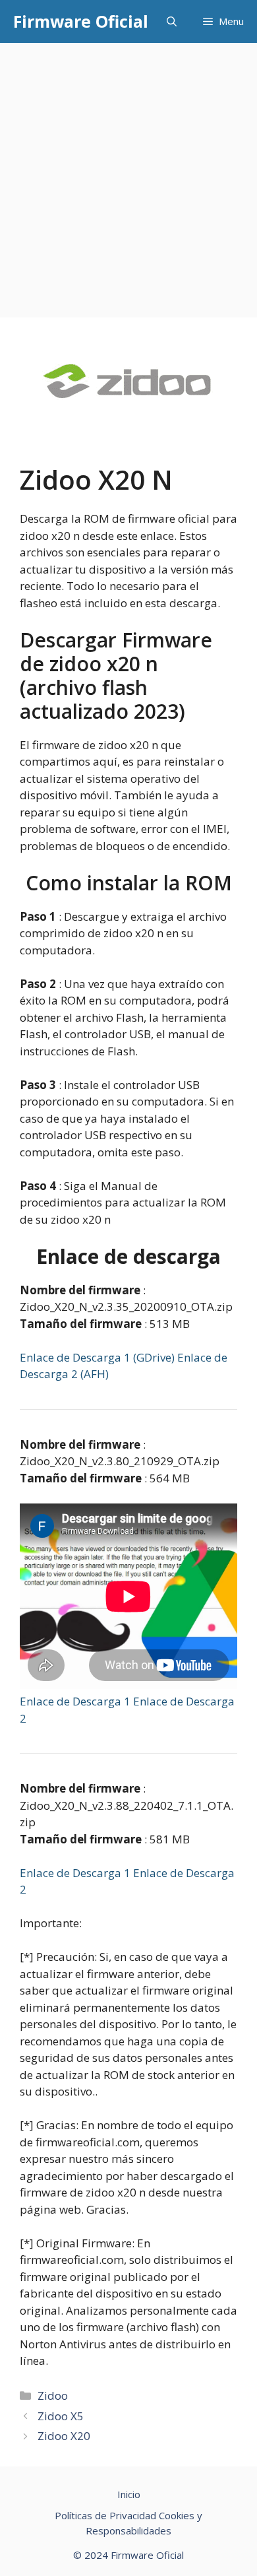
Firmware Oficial (81, 21)
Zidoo (53, 2395)
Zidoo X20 (64, 2436)
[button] (172, 21)
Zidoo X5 (61, 2416)
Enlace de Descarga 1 (76, 1701)
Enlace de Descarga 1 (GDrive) (99, 1357)
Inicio (129, 2494)
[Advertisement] (128, 178)
